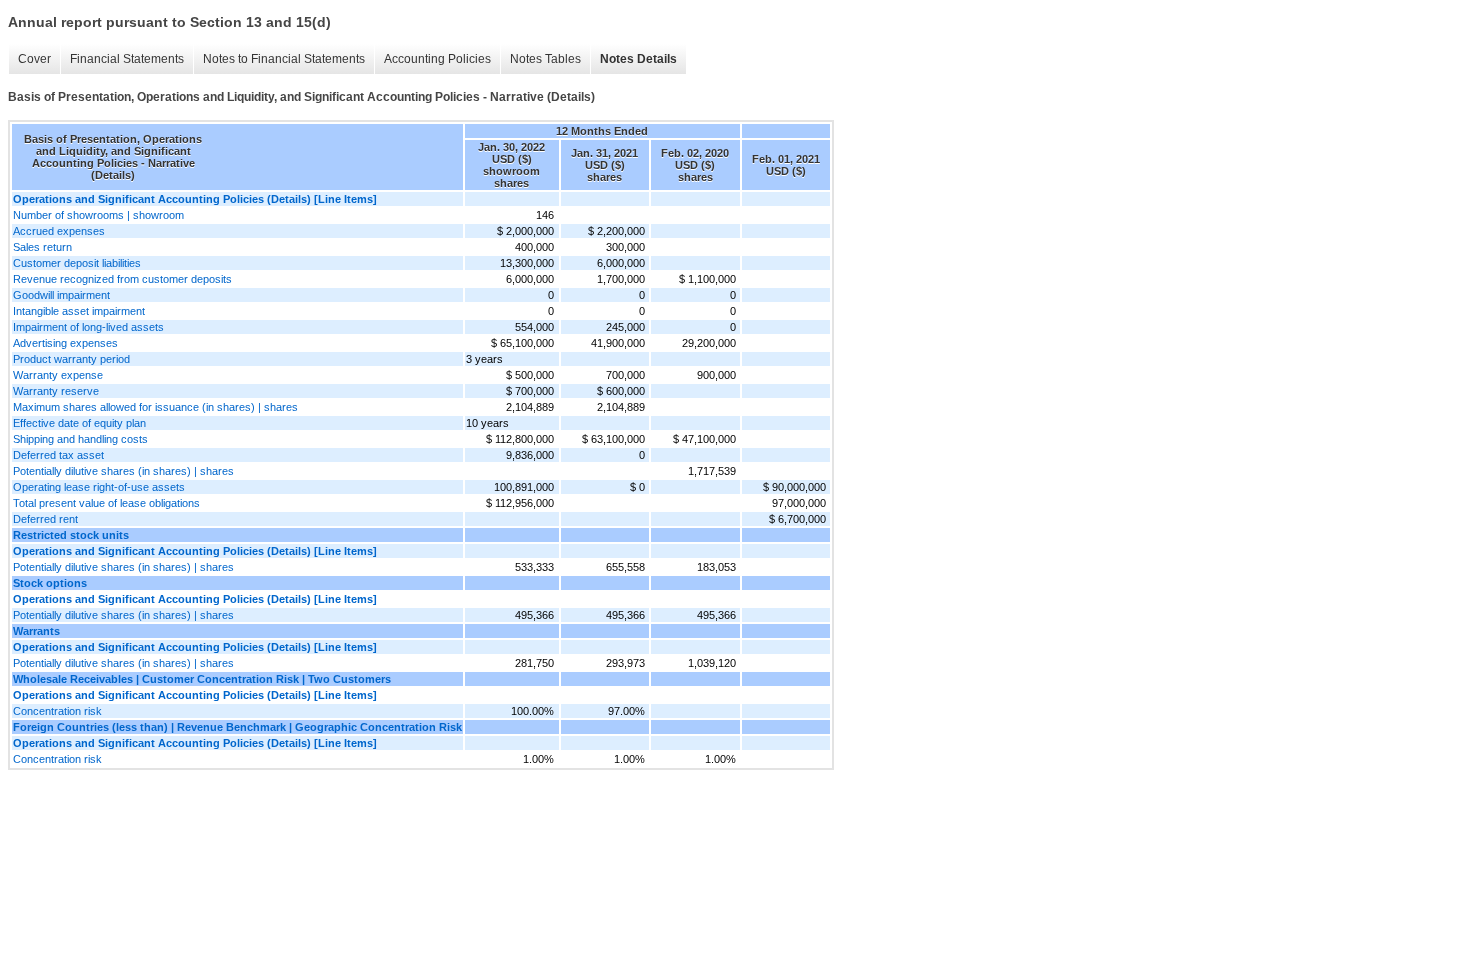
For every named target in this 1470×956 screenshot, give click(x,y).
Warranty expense (58, 375)
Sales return (42, 247)
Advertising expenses (65, 343)
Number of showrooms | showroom (98, 215)
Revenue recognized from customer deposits (122, 279)
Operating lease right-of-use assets (99, 487)
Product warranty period (71, 359)
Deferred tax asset (58, 455)
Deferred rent (45, 519)
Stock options (50, 583)
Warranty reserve (56, 391)
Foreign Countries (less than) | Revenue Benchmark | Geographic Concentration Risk (237, 727)
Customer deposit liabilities (77, 263)
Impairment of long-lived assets (88, 327)
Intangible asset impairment (79, 311)
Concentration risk (57, 711)
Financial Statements (127, 59)
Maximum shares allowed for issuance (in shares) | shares (155, 407)
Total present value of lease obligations (106, 503)
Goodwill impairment (61, 295)
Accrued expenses (59, 231)
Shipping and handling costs (80, 439)
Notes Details (638, 59)
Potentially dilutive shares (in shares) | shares (123, 471)
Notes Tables (545, 59)
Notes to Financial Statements (284, 59)
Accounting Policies (437, 59)
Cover (34, 59)
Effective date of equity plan (79, 423)
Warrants (36, 631)
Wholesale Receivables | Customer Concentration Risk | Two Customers (202, 679)
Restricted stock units (71, 535)
